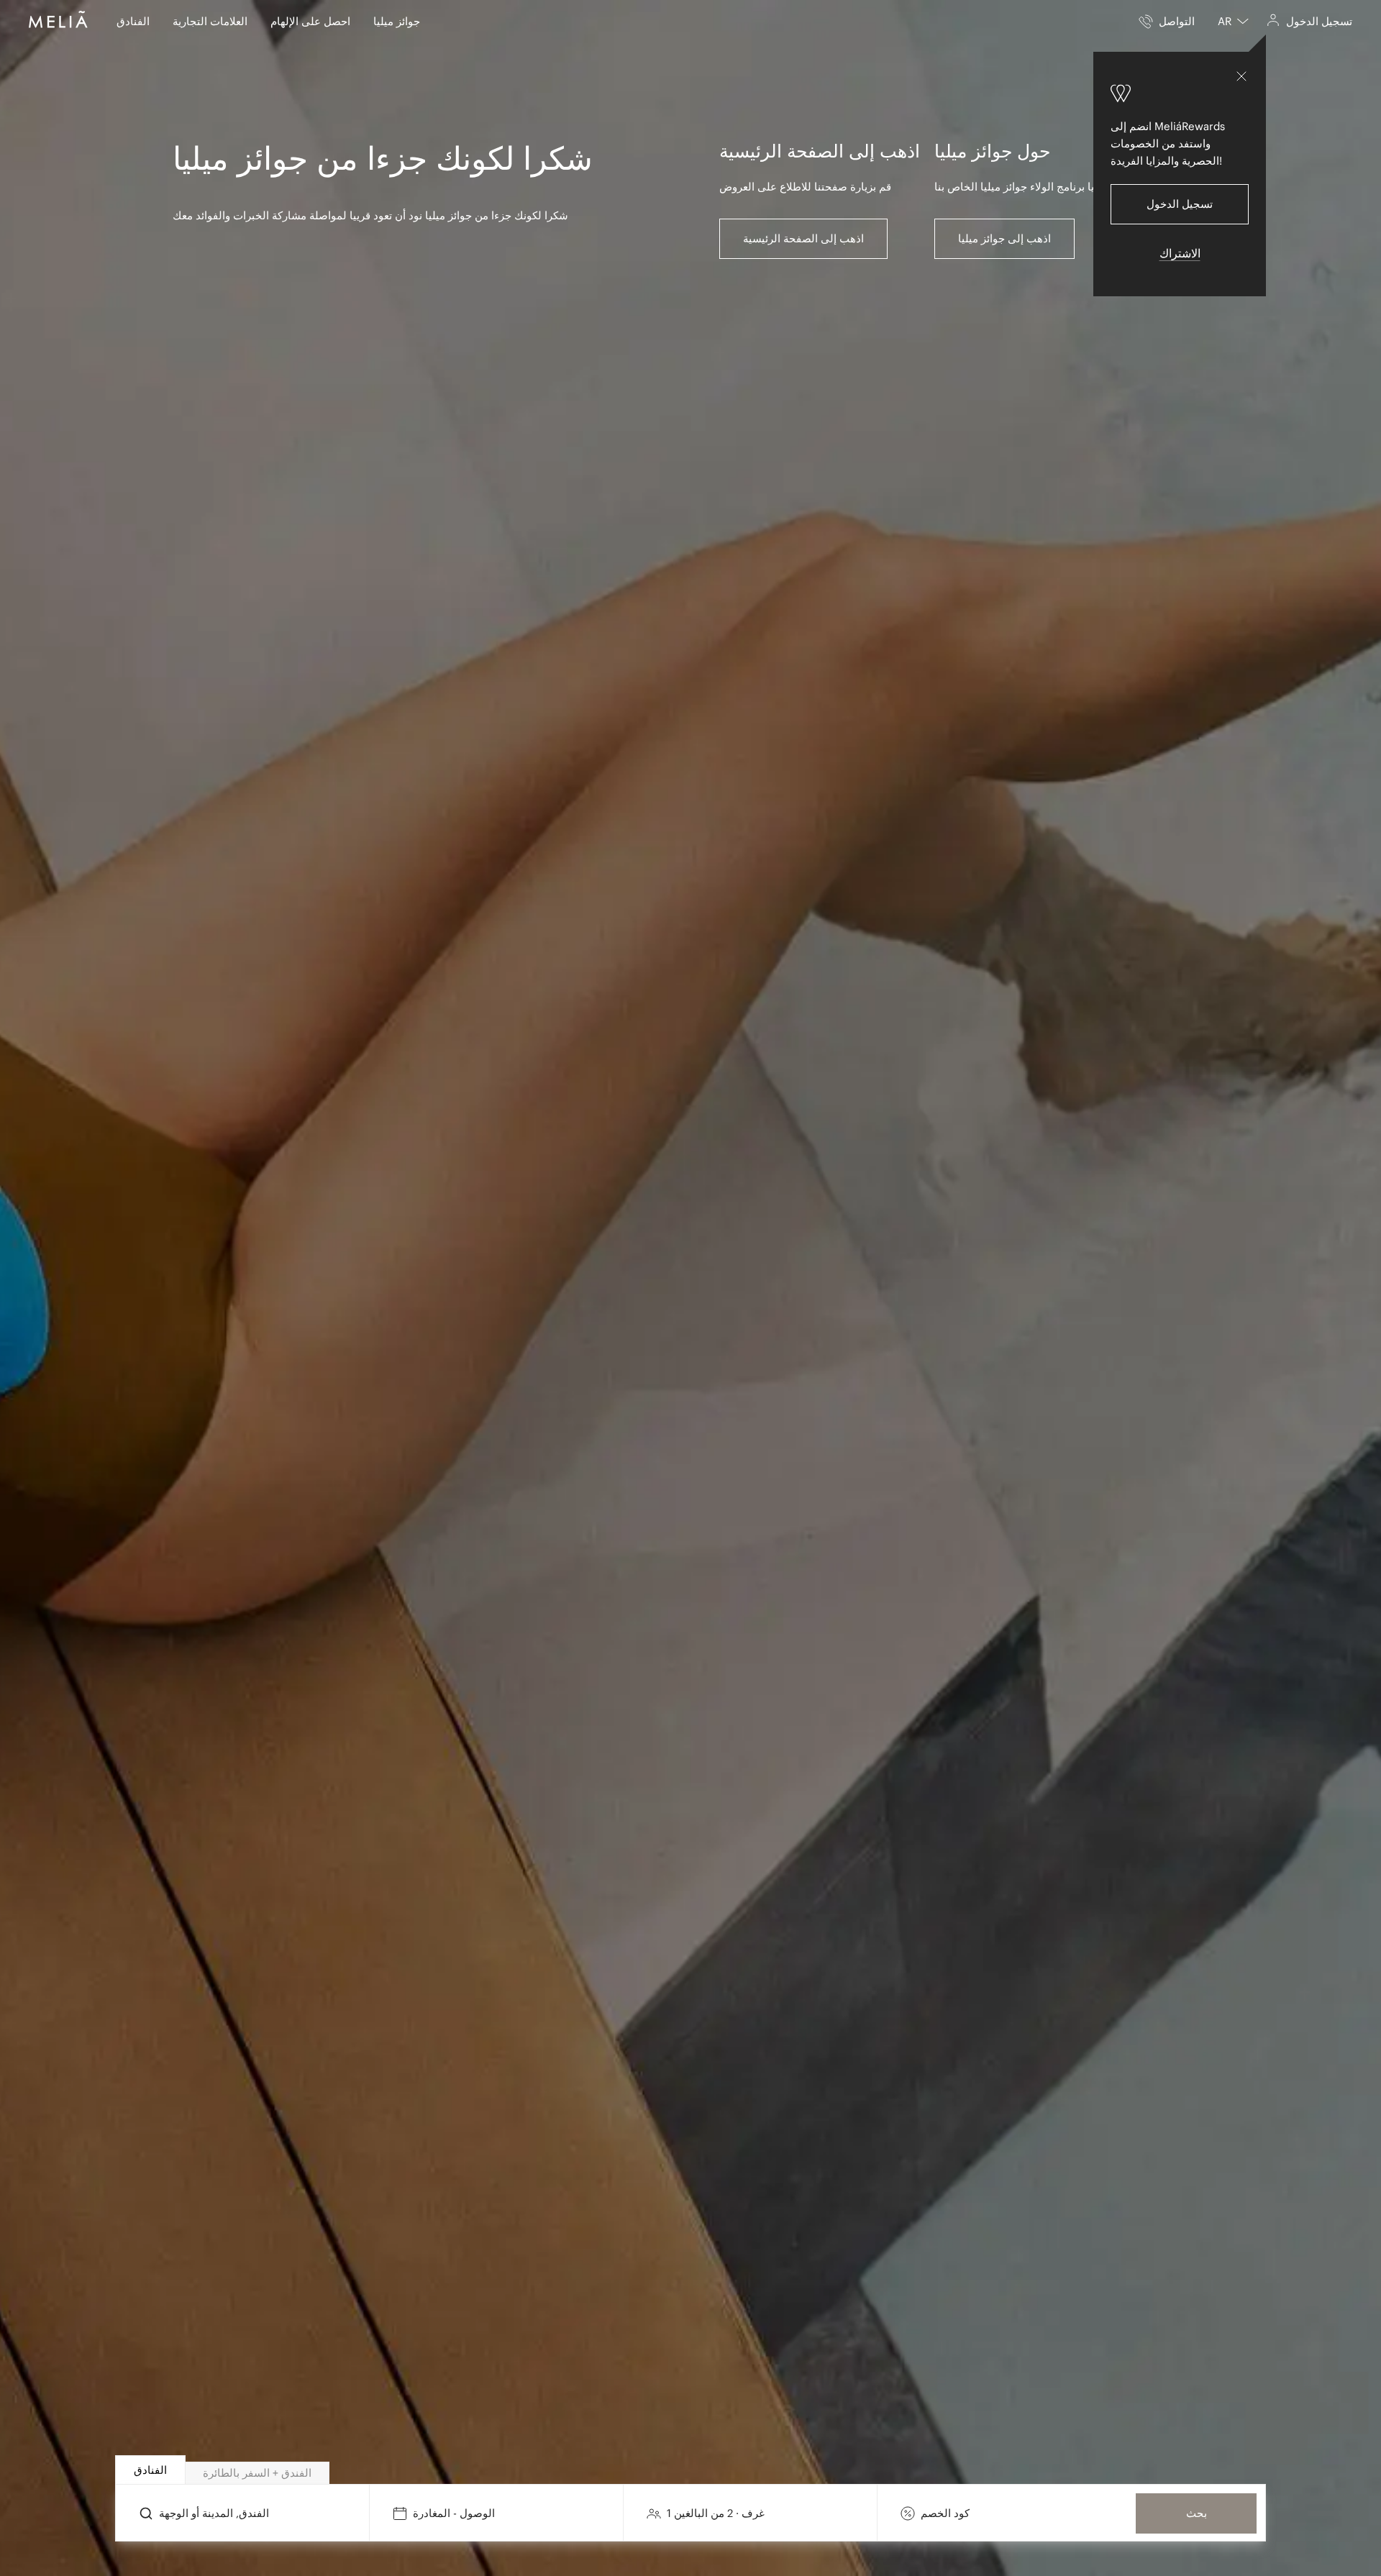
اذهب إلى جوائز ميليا (1004, 238)
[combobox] (1233, 22)
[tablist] (691, 2470)
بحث (1197, 2513)
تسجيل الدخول (1180, 204)
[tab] (150, 2470)
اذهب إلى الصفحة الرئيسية (803, 238)
